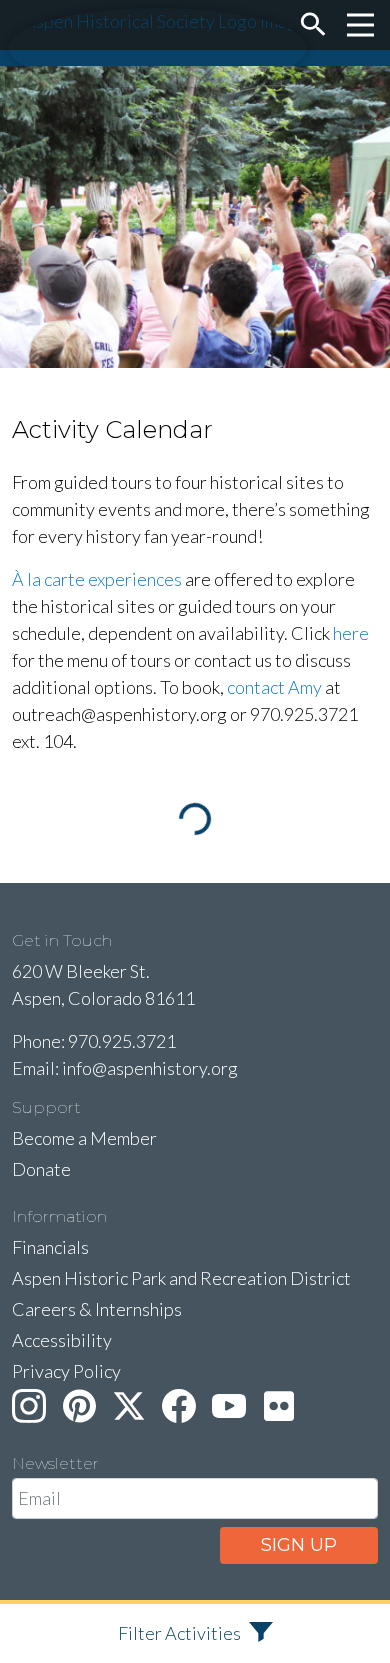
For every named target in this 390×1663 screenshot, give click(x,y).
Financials (50, 1247)
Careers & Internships (97, 1309)
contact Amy (274, 687)
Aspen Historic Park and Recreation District (181, 1278)
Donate (41, 1169)
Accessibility (62, 1340)
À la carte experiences (97, 579)
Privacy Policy (66, 1371)
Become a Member (84, 1138)
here (351, 633)
